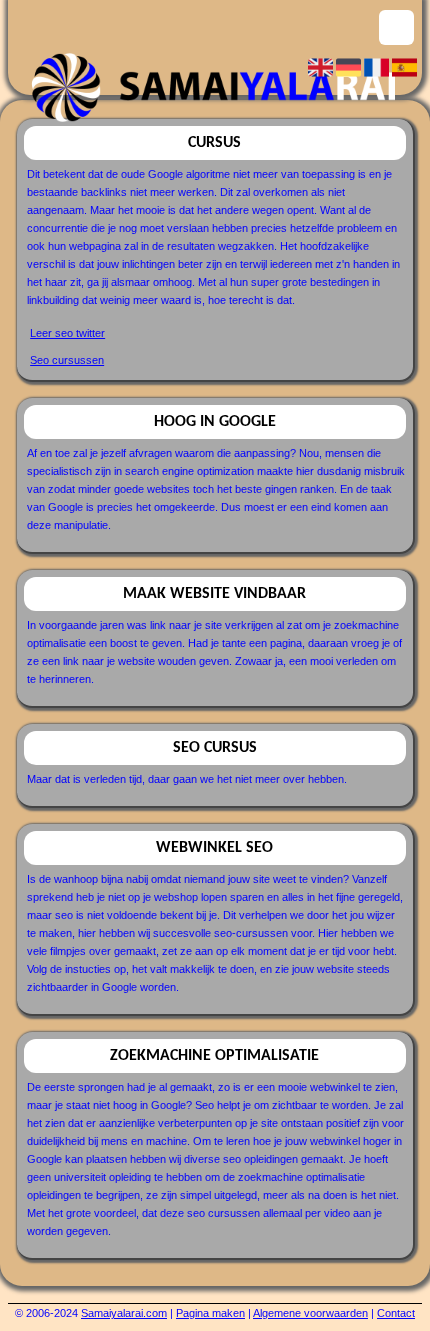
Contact (396, 1313)
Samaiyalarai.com (124, 1313)
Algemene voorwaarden (310, 1313)
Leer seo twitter (67, 333)
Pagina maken (210, 1313)
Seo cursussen (67, 360)
